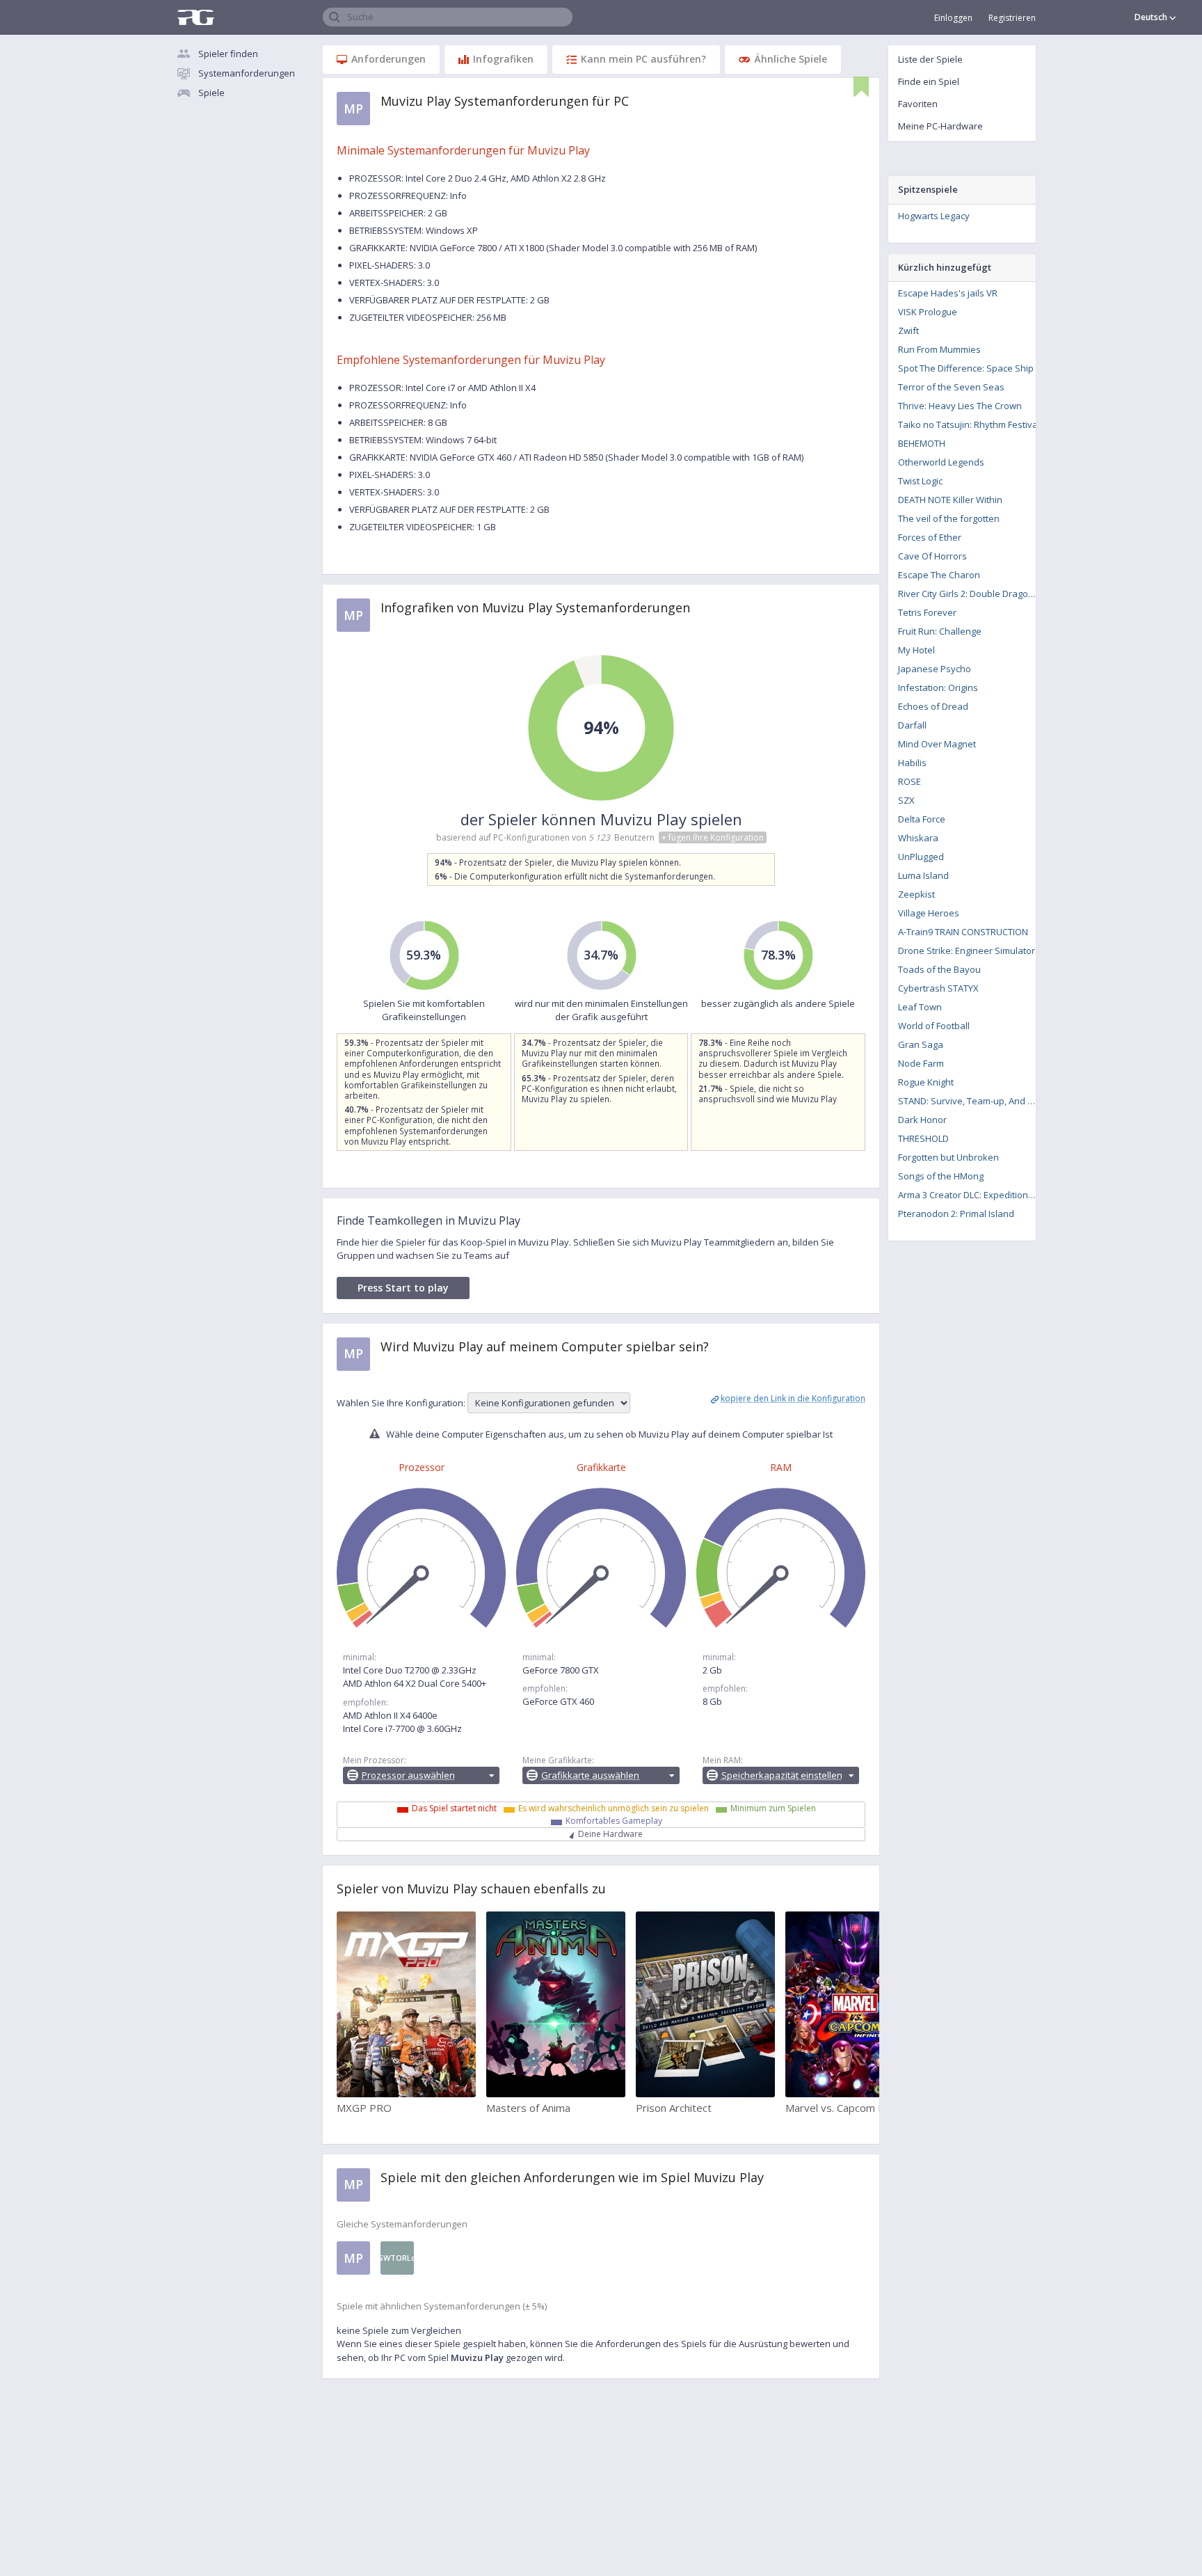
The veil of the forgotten (949, 518)
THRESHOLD (923, 1138)
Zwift (908, 331)
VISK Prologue (928, 312)
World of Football (934, 1026)
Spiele (211, 93)
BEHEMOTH (922, 443)
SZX (906, 800)
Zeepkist (916, 894)
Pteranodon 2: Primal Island (956, 1214)
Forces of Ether (930, 537)
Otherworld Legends (941, 462)
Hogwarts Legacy (934, 216)
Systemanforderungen (247, 73)
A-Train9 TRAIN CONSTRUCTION (963, 932)
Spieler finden (228, 54)
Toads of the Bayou (939, 969)
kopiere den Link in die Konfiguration (793, 1398)
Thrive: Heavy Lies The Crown (960, 406)
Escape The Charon (939, 575)
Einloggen (953, 18)
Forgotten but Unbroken (948, 1157)
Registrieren (1012, 18)
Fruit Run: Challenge (940, 631)
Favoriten (918, 104)
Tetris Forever (927, 612)
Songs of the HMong (941, 1176)
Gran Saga (921, 1044)
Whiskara (918, 838)
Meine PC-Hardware (940, 126)
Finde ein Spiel (929, 81)
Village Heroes (929, 913)
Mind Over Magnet (937, 744)
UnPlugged (921, 857)
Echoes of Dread (933, 706)
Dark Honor (922, 1120)
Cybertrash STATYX (938, 988)
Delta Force (922, 819)
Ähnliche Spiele (791, 59)
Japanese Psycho (935, 669)
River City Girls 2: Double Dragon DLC (971, 594)
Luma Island (923, 875)
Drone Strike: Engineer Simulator (967, 951)
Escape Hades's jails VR (948, 293)
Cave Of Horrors (932, 556)
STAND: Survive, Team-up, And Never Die (971, 1101)
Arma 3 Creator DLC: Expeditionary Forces (971, 1195)
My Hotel (916, 650)
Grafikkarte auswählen (590, 1775)
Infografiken (503, 59)
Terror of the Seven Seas (951, 387)
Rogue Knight (926, 1082)
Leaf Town (920, 1007)
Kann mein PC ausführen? (643, 59)
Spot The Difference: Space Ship (966, 368)
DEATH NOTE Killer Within (950, 500)
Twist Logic (920, 481)
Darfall (912, 725)
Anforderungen (388, 59)
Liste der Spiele (930, 59)
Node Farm (921, 1063)
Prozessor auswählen (408, 1775)
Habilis (912, 763)
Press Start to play (403, 1288)
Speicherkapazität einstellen (782, 1775)
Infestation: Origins (938, 687)
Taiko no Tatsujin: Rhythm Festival (969, 424)
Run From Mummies (939, 349)
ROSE (909, 781)
